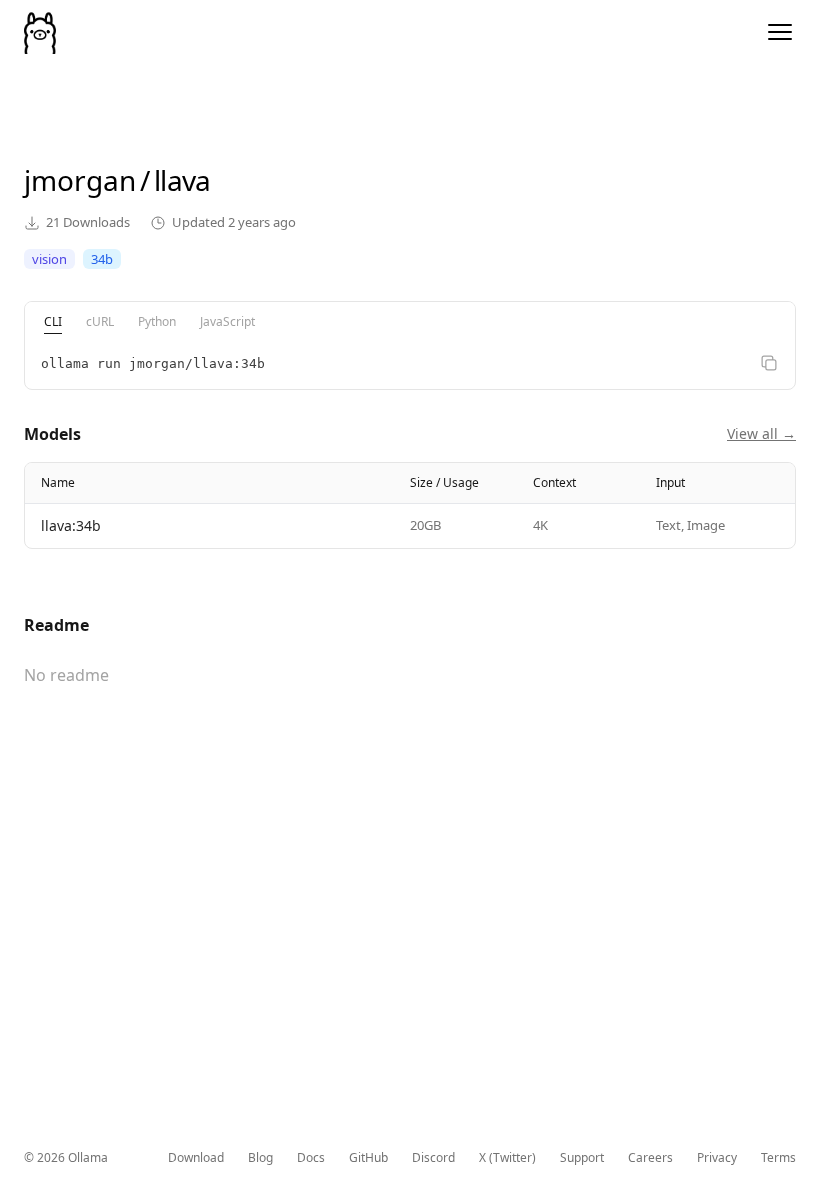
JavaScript (227, 321)
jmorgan (80, 180)
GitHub (368, 1158)
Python (157, 321)
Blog (260, 1158)
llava (182, 180)
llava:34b (71, 525)
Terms (778, 1158)
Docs (311, 1158)
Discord (433, 1158)
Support (582, 1158)
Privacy (717, 1158)
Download (196, 1158)
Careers (650, 1158)
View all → (761, 433)
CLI (53, 321)
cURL (100, 321)
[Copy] (769, 363)
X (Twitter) (507, 1158)
